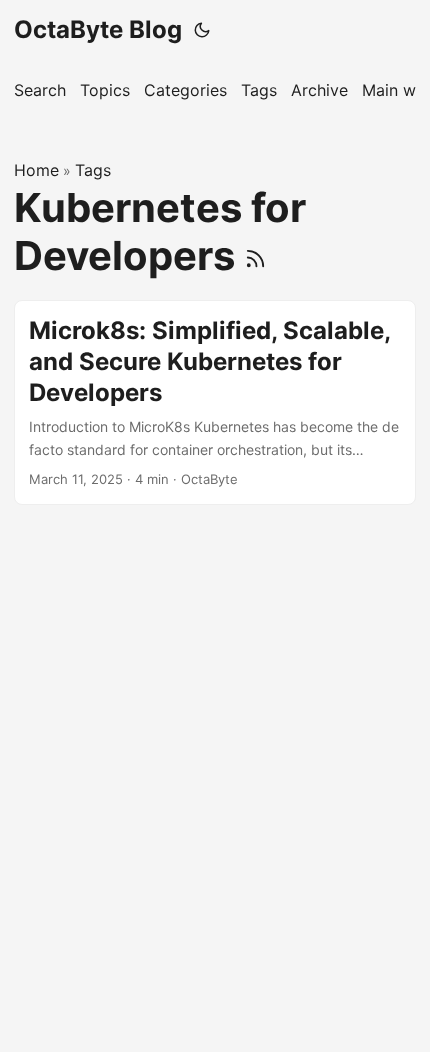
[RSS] (255, 255)
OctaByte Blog (98, 29)
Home (36, 170)
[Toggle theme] (202, 30)
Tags (93, 170)
